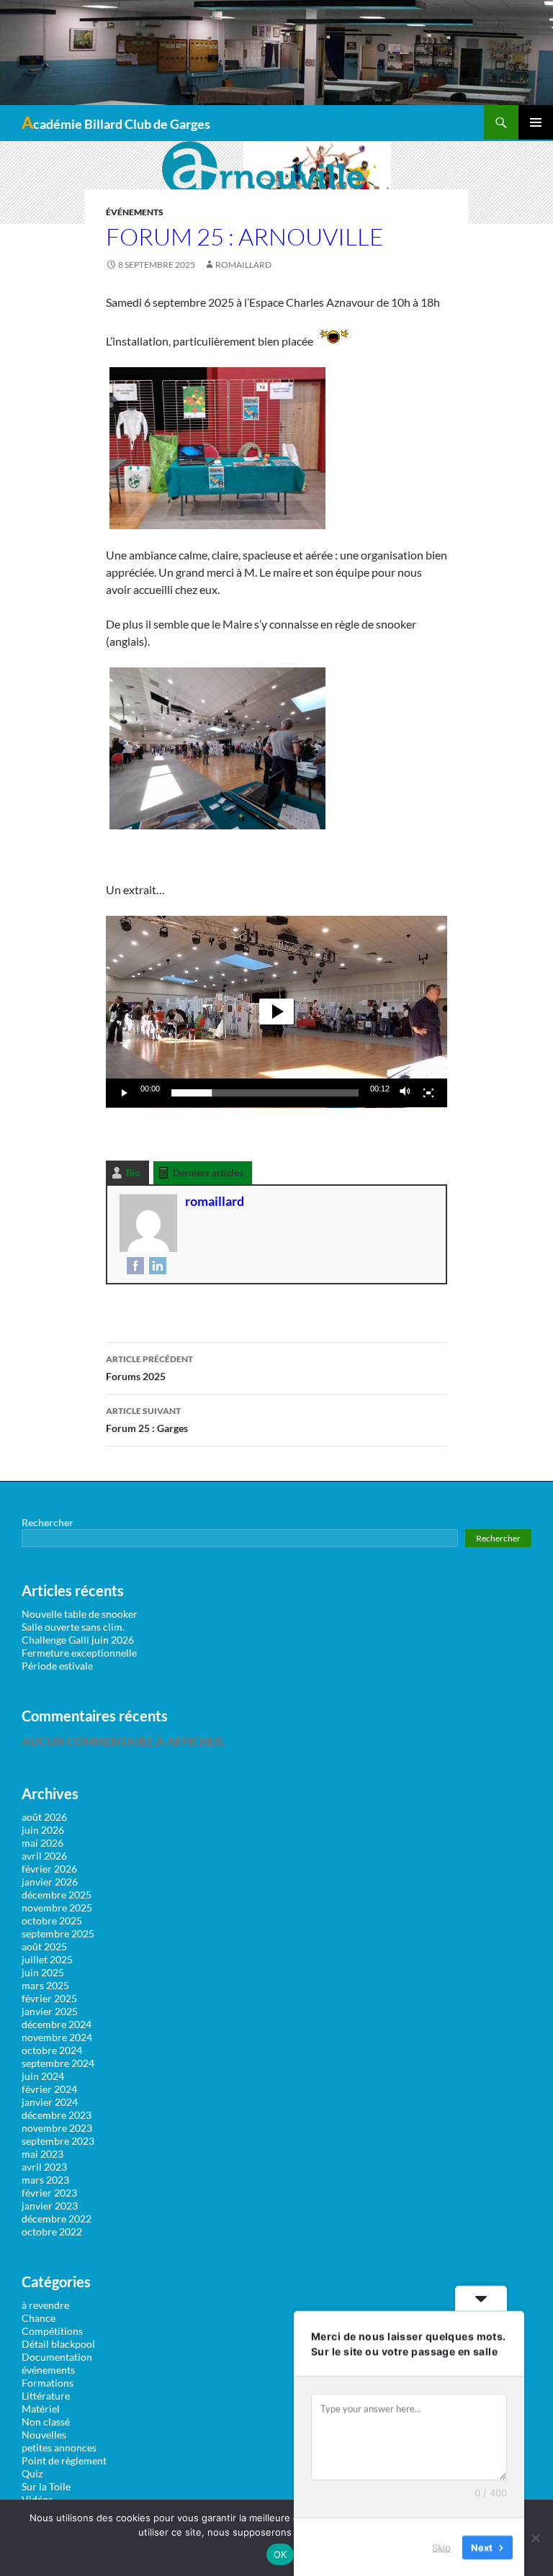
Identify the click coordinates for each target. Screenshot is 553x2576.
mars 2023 (45, 2180)
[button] (276, 1012)
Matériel (41, 2409)
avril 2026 (44, 1856)
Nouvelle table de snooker (80, 1614)
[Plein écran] (428, 1093)
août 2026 (44, 1817)
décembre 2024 (57, 2024)
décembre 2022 (57, 2219)
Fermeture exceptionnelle (79, 1653)
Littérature (46, 2396)
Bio (133, 1173)
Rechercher (48, 1522)
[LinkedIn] (156, 1265)
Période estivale (57, 1666)
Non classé (46, 2422)
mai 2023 (42, 2154)
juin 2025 (43, 1972)
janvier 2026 (50, 1882)
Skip (441, 2546)
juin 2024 (43, 2076)
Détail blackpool (58, 2344)
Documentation (57, 2357)
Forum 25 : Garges (147, 1420)
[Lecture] (125, 1093)
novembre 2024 (57, 2037)
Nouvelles (44, 2435)
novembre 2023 (57, 2128)
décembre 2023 (57, 2115)
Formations (48, 2383)
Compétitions (52, 2331)
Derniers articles (208, 1173)
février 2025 (49, 1998)
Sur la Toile (46, 2486)
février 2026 (49, 1869)
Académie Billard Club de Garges (116, 122)
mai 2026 (42, 1843)
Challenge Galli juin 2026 (78, 1640)
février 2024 (49, 2089)
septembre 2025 (58, 1933)
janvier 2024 (50, 2102)
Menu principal (536, 122)
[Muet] (405, 1093)
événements (135, 212)
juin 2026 (43, 1830)
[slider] (265, 1093)
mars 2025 (45, 1985)
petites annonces (59, 2447)
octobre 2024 (52, 2050)
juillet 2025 (47, 1959)
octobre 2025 (52, 1920)
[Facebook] (134, 1265)
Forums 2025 (149, 1368)
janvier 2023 (50, 2206)
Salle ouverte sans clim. (73, 1627)
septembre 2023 (58, 2141)
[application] (276, 1012)
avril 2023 (44, 2167)
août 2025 (44, 1946)
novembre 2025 (57, 1908)
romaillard (243, 265)
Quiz (32, 2473)
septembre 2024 (58, 2063)
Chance (39, 2318)
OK (280, 2554)
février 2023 (49, 2193)
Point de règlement (64, 2460)
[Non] (535, 2538)
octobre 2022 (52, 2232)
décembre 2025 (57, 1895)
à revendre (45, 2305)
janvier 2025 (50, 2011)
